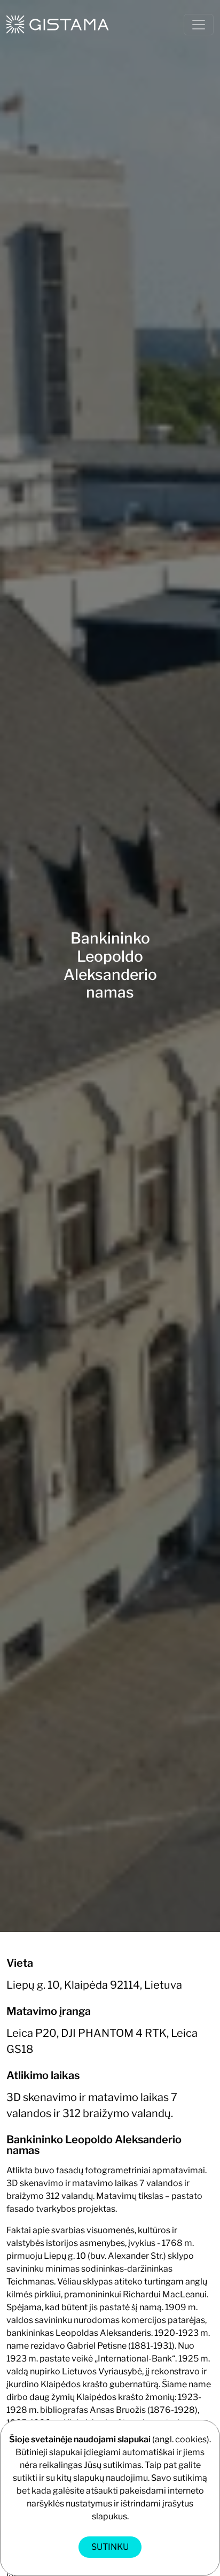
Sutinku (110, 2547)
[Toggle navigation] (199, 25)
